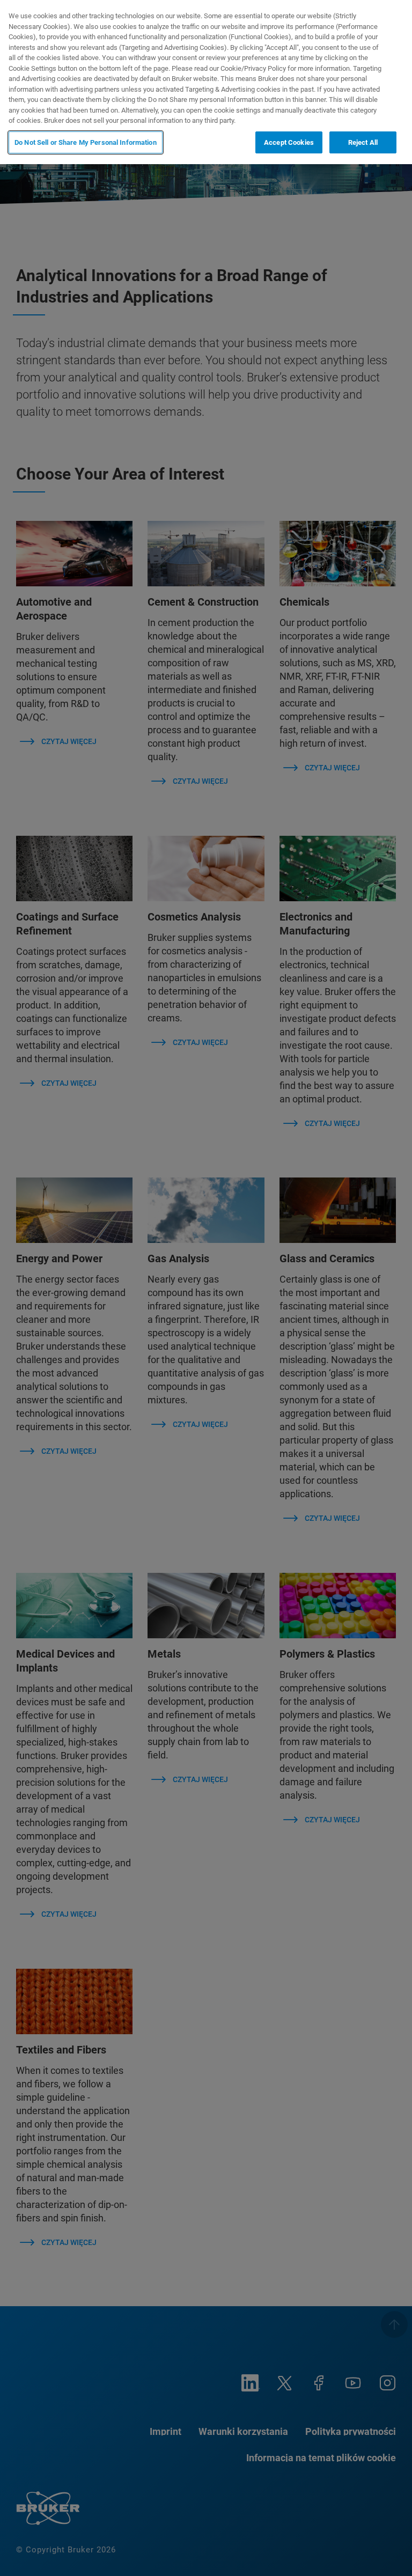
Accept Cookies (289, 142)
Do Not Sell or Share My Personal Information (86, 142)
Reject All (363, 142)
